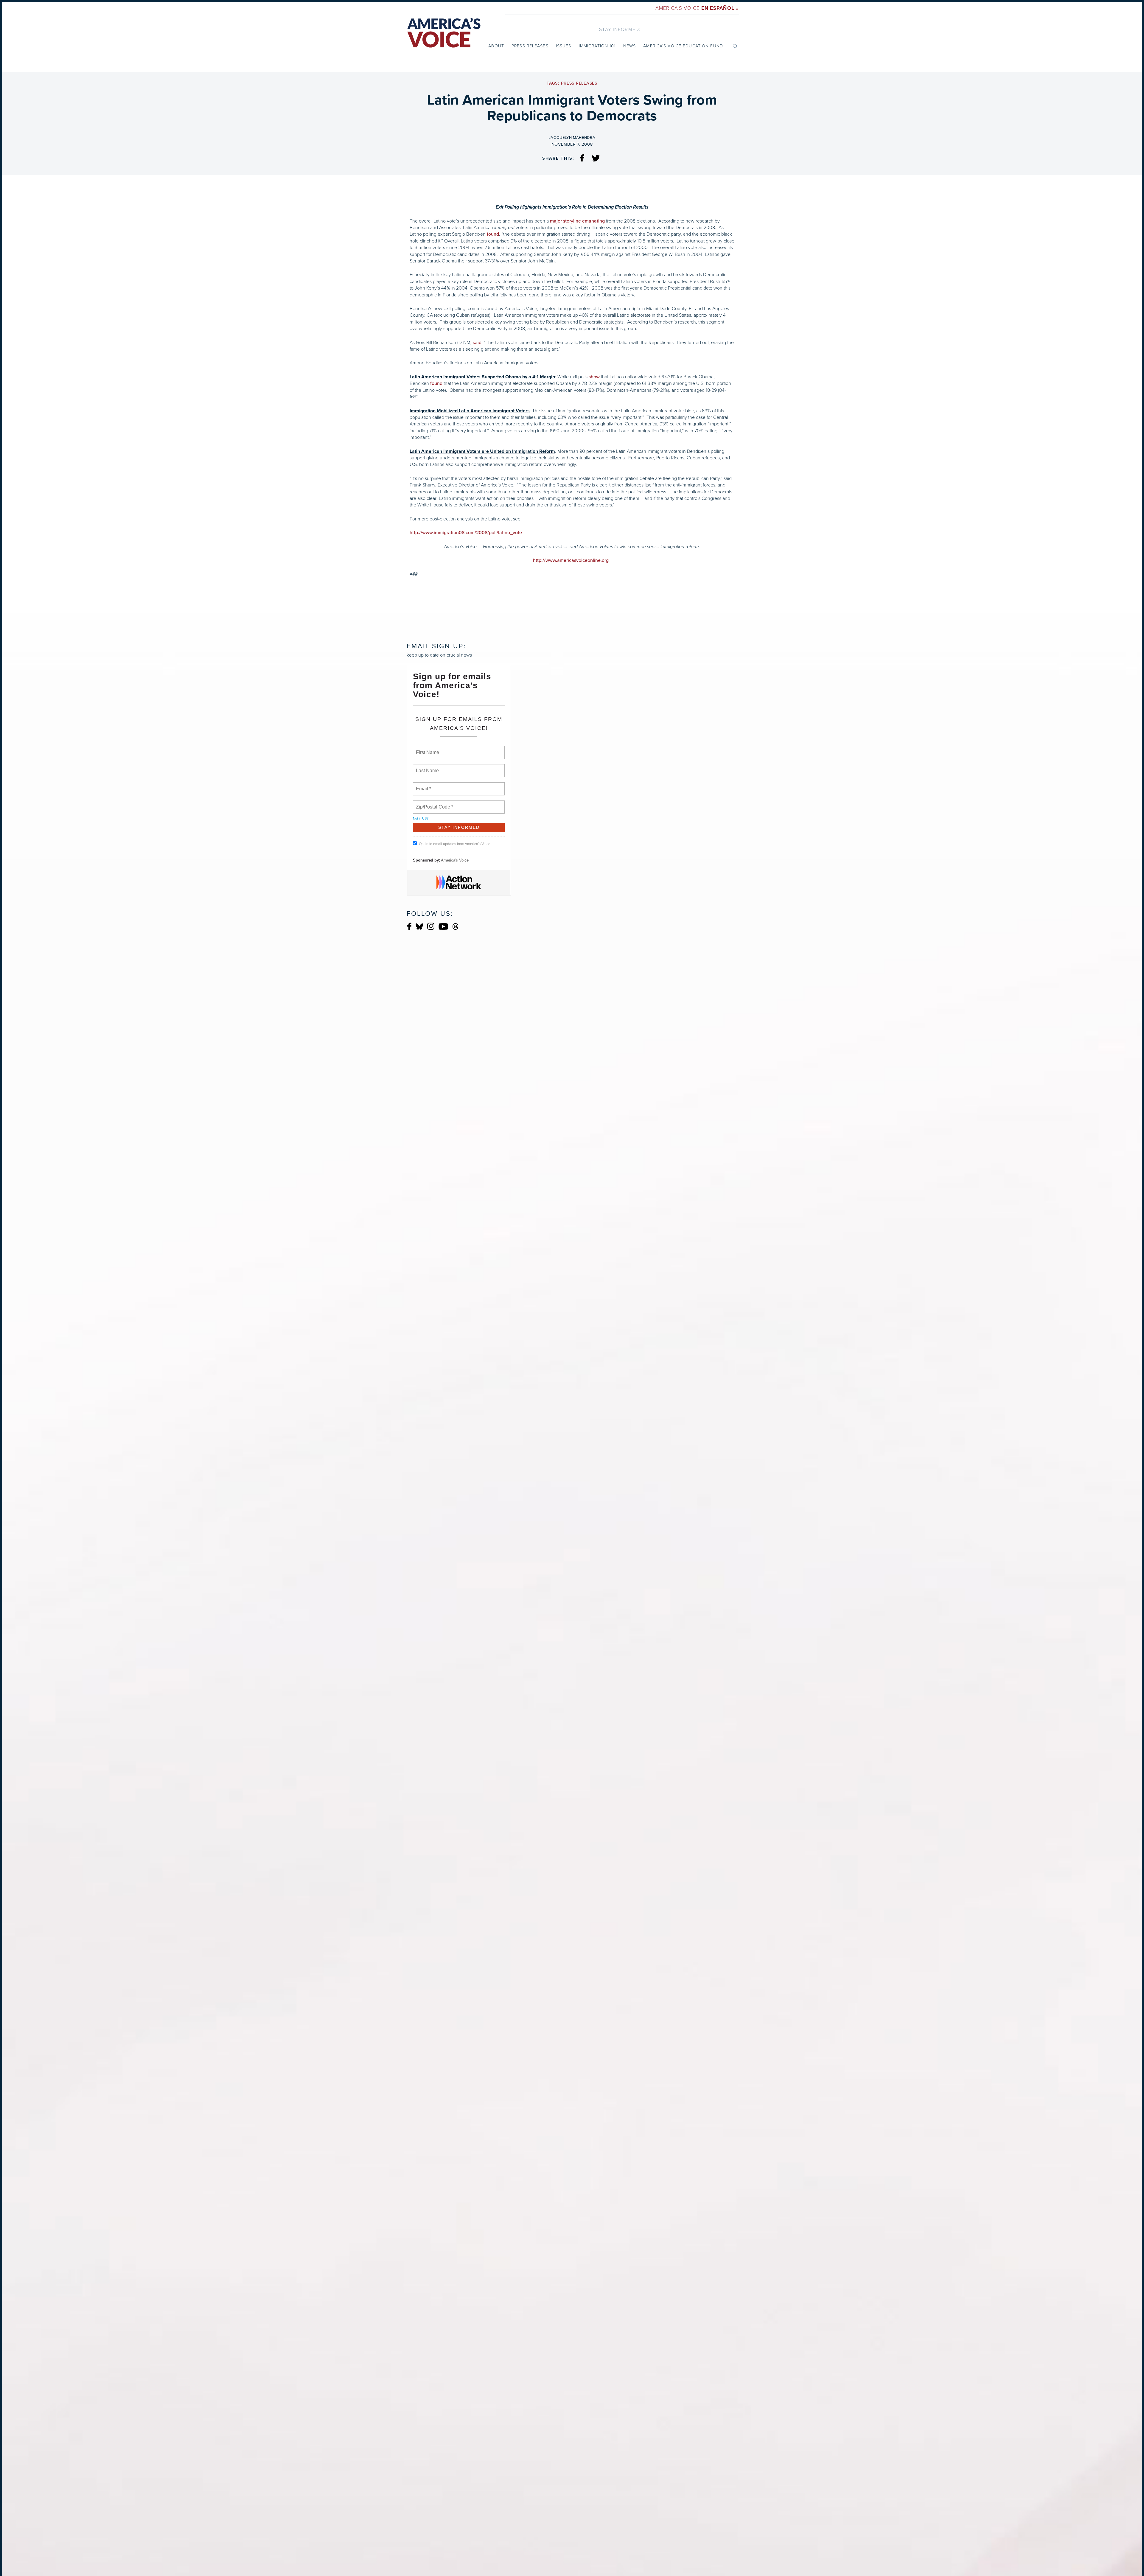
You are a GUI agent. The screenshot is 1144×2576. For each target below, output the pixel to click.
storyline (572, 221)
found (493, 234)
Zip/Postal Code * (433, 803)
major (556, 221)
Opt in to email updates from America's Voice (455, 844)
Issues (564, 46)
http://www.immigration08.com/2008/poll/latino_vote (466, 533)
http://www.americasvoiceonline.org (571, 560)
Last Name (426, 767)
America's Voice (697, 8)
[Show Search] (735, 46)
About (496, 46)
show (594, 377)
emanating (593, 221)
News (629, 46)
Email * (423, 785)
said (477, 343)
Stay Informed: (620, 29)
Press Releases (530, 46)
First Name (427, 749)
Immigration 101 (597, 46)
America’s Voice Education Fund (683, 46)
